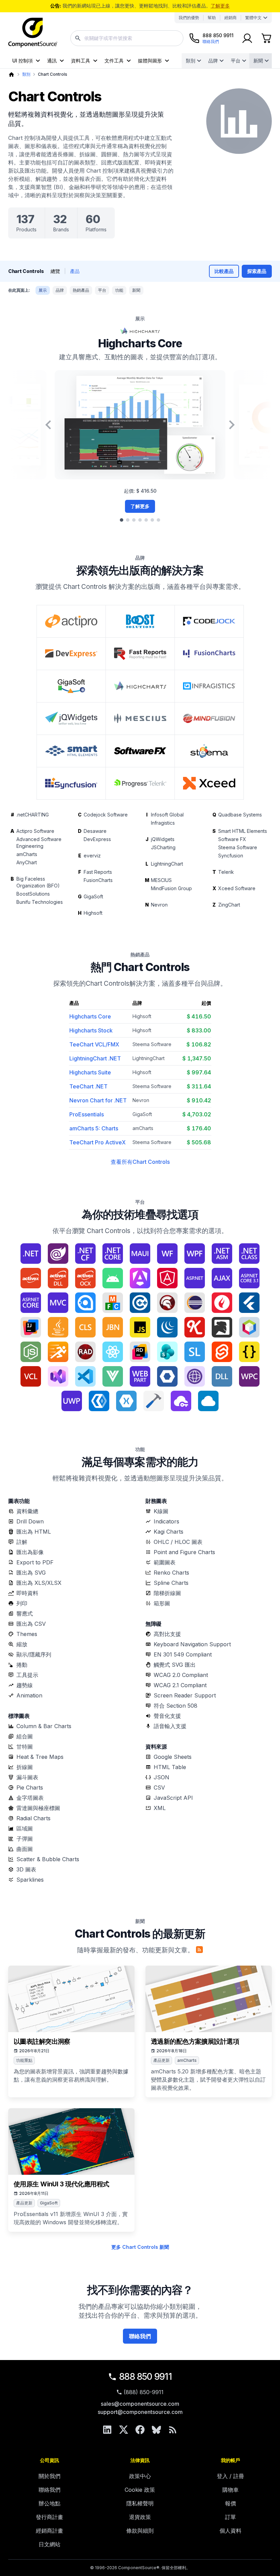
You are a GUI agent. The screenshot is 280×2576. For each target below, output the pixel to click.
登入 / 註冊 (230, 2476)
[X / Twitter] (124, 2430)
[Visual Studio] (58, 1376)
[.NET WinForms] (167, 1254)
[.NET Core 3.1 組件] (113, 1254)
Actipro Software (35, 831)
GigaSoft (93, 896)
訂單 (230, 2517)
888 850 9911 (145, 2377)
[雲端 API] (181, 1401)
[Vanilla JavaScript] (249, 1352)
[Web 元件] (167, 1376)
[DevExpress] (71, 654)
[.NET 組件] (222, 1254)
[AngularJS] (167, 1278)
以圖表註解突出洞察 (42, 2042)
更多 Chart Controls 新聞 (140, 2247)
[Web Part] (140, 1376)
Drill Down (30, 1521)
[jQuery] (167, 1327)
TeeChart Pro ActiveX (97, 1142)
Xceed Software (237, 888)
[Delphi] (167, 1303)
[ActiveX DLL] (58, 1278)
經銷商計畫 (50, 2531)
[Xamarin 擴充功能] (126, 1401)
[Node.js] (31, 1352)
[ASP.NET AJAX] (222, 1278)
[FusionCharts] (209, 654)
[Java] (58, 1327)
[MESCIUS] (140, 719)
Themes (27, 1634)
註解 (22, 1542)
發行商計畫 (50, 2517)
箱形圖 (162, 1603)
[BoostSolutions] (140, 621)
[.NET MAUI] (140, 1254)
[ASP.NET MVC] (58, 1303)
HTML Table (170, 1767)
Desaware (95, 831)
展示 (43, 290)
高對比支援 (167, 1634)
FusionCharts (98, 880)
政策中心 (140, 2476)
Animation (29, 1695)
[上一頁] (48, 425)
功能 (119, 290)
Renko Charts (171, 1573)
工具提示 (27, 1675)
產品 (75, 271)
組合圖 (25, 1736)
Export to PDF (35, 1562)
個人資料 (230, 2531)
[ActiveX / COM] (31, 1278)
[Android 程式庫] (113, 1278)
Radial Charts (33, 1818)
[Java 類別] (85, 1327)
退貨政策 (140, 2517)
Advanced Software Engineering (39, 843)
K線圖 (161, 1511)
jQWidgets (163, 839)
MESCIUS (161, 880)
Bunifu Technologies (40, 902)
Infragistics (163, 823)
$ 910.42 (199, 1100)
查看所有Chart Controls (140, 1162)
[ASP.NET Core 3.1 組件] (249, 1278)
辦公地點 (50, 2503)
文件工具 (114, 61)
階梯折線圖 (167, 1593)
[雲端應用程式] (208, 1401)
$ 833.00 (199, 1030)
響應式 (25, 1613)
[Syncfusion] (71, 783)
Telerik (226, 872)
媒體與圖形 (150, 61)
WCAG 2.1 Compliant (180, 1685)
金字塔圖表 (30, 1798)
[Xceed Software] (209, 783)
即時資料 (27, 1593)
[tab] (122, 520)
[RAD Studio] (85, 1352)
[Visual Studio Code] (85, 1376)
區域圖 (25, 1828)
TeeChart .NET (88, 1086)
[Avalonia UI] (85, 1303)
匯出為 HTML (34, 1532)
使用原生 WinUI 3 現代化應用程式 (61, 2184)
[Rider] (140, 1352)
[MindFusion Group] (209, 719)
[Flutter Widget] (249, 1303)
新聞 (258, 61)
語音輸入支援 (170, 1726)
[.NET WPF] (195, 1254)
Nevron (159, 905)
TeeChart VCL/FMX (94, 1044)
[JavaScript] (140, 1327)
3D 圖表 (26, 1869)
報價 (230, 2503)
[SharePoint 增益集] (167, 1352)
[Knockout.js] (195, 1327)
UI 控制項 (23, 61)
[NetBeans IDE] (249, 1327)
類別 (191, 61)
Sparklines (30, 1880)
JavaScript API (173, 1798)
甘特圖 (25, 1747)
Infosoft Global (167, 815)
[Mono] (222, 1327)
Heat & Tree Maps (40, 1757)
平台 (236, 61)
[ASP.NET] (195, 1278)
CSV (159, 1788)
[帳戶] (247, 38)
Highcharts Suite (90, 1072)
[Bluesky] (156, 2430)
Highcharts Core (140, 343)
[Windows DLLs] (222, 1376)
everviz (92, 856)
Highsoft (93, 913)
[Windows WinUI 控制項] (99, 1401)
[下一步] (232, 425)
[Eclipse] (195, 1303)
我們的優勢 (189, 18)
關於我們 (50, 2476)
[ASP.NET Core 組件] (31, 1303)
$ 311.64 (199, 1086)
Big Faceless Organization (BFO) (38, 882)
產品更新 (162, 2060)
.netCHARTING (33, 815)
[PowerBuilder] (58, 1352)
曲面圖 (25, 1849)
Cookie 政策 (140, 2490)
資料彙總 (27, 1511)
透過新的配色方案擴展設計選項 (195, 2042)
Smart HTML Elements (243, 831)
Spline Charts (171, 1583)
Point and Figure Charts (184, 1552)
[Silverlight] (195, 1352)
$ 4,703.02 (197, 1114)
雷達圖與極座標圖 (38, 1808)
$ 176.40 (199, 1128)
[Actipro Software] (71, 621)
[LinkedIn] (107, 2430)
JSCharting (163, 847)
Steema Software (238, 847)
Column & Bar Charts (44, 1726)
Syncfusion (231, 856)
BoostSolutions (33, 894)
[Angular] (140, 1278)
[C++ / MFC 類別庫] (113, 1303)
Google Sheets (173, 1757)
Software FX (232, 839)
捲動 (22, 1665)
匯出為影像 (30, 1552)
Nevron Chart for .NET (98, 1100)
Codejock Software (106, 815)
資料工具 (81, 61)
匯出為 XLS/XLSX (39, 1583)
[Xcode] (154, 1401)
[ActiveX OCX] (85, 1278)
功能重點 (24, 2060)
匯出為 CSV (31, 1624)
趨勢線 (25, 1685)
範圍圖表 (165, 1562)
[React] (113, 1352)
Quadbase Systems (240, 815)
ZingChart (229, 905)
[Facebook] (140, 2430)
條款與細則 (140, 2531)
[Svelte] (222, 1352)
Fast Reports (98, 872)
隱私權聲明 (140, 2503)
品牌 (213, 61)
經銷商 (230, 18)
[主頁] (11, 75)
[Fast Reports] (140, 654)
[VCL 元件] (31, 1376)
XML (160, 1808)
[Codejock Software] (209, 621)
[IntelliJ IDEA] (31, 1327)
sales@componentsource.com (140, 2404)
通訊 (52, 61)
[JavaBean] (113, 1327)
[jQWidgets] (71, 719)
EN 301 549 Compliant (183, 1654)
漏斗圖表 (27, 1777)
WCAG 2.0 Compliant (181, 1675)
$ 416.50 (199, 1016)
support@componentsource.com (140, 2412)
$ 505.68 (199, 1142)
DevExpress (97, 839)
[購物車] (266, 38)
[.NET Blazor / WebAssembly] (58, 1254)
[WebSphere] (195, 1376)
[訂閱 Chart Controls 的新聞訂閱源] (199, 1950)
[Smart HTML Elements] (71, 751)
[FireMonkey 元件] (222, 1303)
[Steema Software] (209, 751)
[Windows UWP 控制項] (72, 1401)
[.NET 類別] (249, 1254)
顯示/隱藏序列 (34, 1654)
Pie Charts (30, 1788)
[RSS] (173, 2430)
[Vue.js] (113, 1376)
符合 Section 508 (176, 1706)
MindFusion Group (171, 888)
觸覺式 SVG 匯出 (175, 1665)
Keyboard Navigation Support (192, 1644)
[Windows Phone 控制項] (249, 1376)
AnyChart (27, 862)
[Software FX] (140, 751)
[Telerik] (140, 783)
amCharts (27, 854)
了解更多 (220, 6)
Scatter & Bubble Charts (48, 1859)
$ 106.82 (199, 1044)
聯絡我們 (140, 2336)
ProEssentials (87, 1114)
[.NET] (31, 1254)
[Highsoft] (140, 686)
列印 (22, 1603)
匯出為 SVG (31, 1573)
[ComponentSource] (33, 33)
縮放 (22, 1644)
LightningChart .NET (95, 1058)
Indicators (166, 1521)
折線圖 (25, 1767)
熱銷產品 (81, 290)
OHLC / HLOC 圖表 (178, 1542)
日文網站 (50, 2544)
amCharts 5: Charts (94, 1128)
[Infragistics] (209, 686)
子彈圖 (25, 1839)
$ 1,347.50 (197, 1058)
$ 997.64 (199, 1072)
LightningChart (167, 864)
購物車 (230, 2490)
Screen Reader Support (185, 1695)
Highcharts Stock (91, 1030)
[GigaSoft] (71, 686)
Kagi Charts (169, 1532)
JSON (162, 1777)
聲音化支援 (167, 1716)
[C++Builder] (140, 1303)
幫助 (212, 18)
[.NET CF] (85, 1254)
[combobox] (127, 38)
